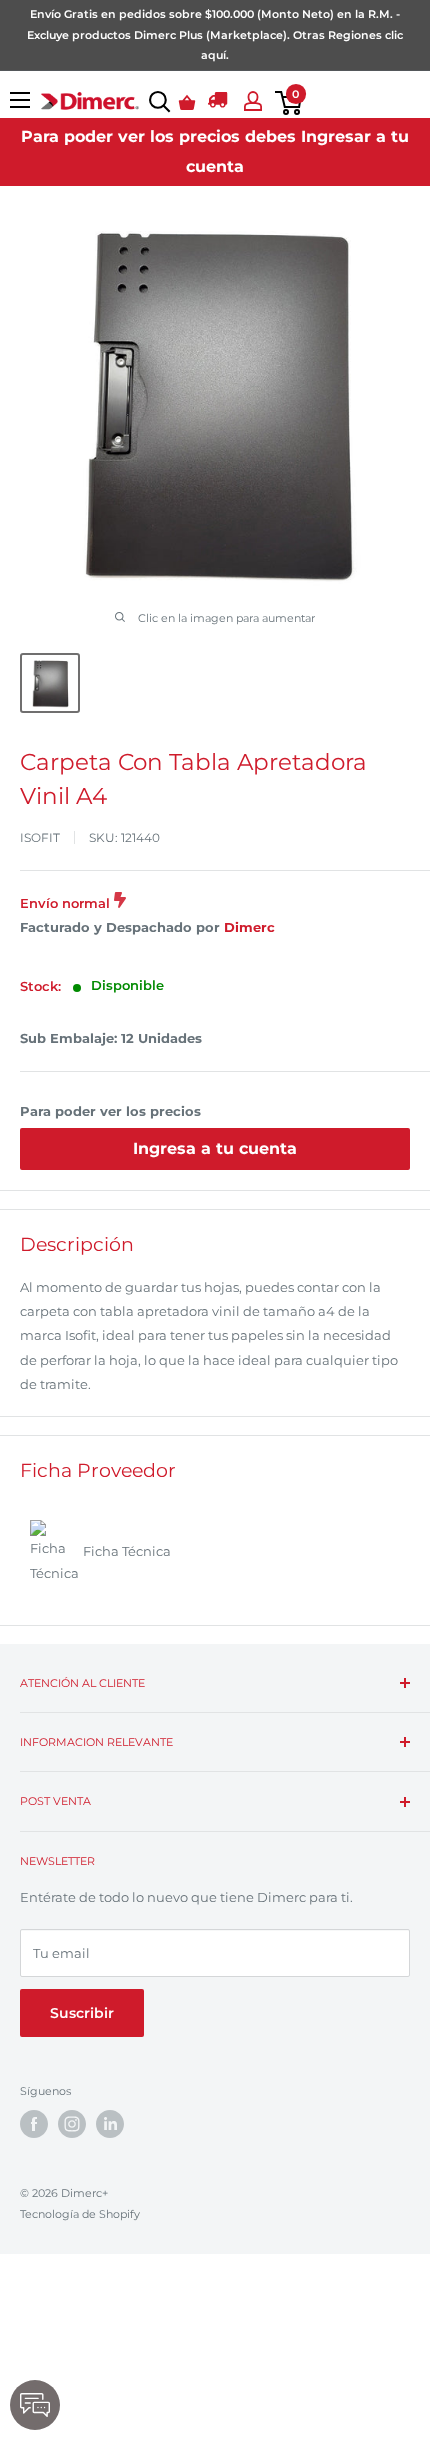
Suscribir (82, 2013)
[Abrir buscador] (155, 102)
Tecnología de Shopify (80, 2214)
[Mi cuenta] (249, 101)
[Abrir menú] (20, 100)
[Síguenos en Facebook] (34, 2124)
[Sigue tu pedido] (218, 103)
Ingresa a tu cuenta (215, 1148)
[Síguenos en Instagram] (72, 2124)
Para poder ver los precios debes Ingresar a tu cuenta (215, 151)
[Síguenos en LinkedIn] (110, 2124)
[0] (284, 103)
